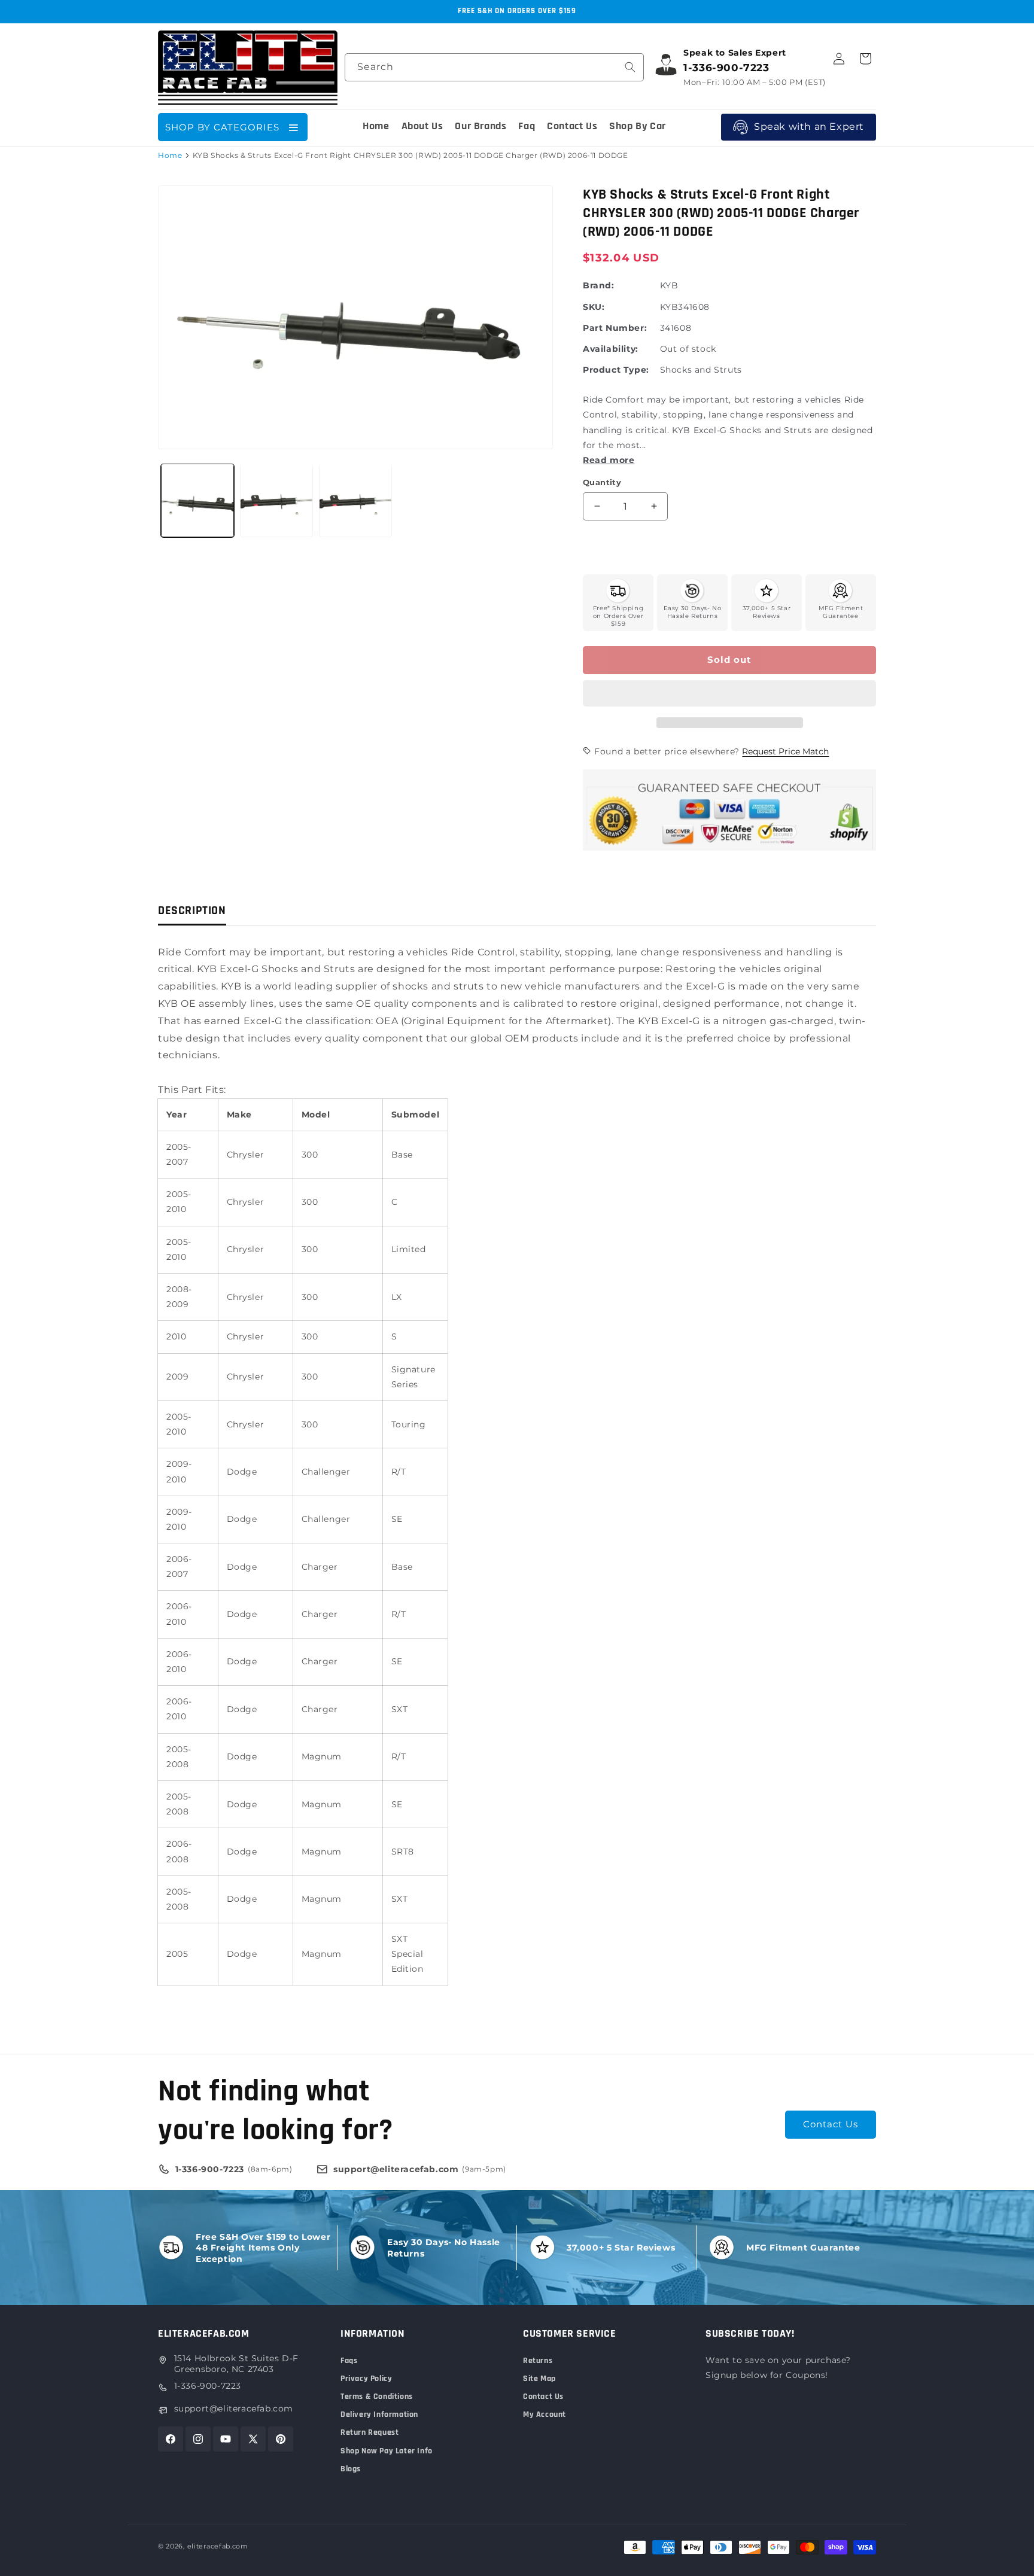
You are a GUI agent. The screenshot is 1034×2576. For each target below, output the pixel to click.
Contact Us (831, 2124)
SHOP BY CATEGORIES (222, 127)
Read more (609, 460)
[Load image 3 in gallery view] (355, 500)
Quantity (602, 482)
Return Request (369, 2432)
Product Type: (616, 370)
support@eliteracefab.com (234, 2408)
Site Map (539, 2379)
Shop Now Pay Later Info (387, 2451)
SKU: (594, 307)
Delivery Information (379, 2414)
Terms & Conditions (377, 2397)
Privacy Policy (366, 2379)
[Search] (630, 67)
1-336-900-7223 (208, 2386)
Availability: (611, 349)
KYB (669, 285)
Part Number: (615, 328)
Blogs (351, 2469)
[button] (729, 694)
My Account (545, 2414)
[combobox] (494, 67)
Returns (538, 2361)
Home (170, 155)
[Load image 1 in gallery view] (197, 500)
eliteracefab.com (218, 2546)
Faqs (349, 2361)
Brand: (599, 285)
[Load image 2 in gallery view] (276, 500)
